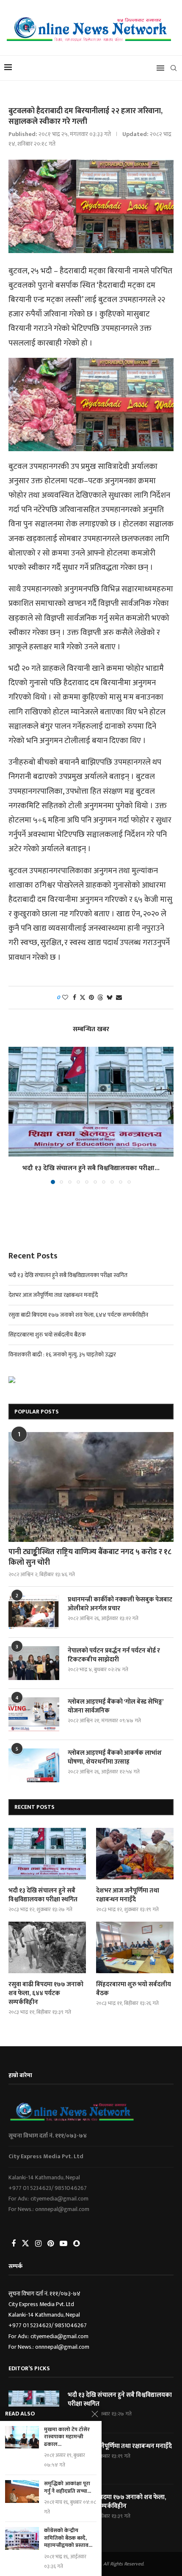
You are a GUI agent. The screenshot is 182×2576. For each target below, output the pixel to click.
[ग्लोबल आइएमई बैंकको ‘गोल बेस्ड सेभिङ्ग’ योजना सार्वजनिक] (34, 1714)
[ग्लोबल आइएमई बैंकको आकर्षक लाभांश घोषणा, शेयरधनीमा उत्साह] (34, 1765)
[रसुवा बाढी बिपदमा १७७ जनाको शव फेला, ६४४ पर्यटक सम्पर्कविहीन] (47, 1947)
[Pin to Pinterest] (91, 998)
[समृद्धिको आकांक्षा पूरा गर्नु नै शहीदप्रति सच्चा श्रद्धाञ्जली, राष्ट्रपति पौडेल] (22, 2491)
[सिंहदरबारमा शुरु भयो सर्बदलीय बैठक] (135, 1947)
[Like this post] (65, 998)
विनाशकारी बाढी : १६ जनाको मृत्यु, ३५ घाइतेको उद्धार (62, 1355)
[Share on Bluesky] (110, 998)
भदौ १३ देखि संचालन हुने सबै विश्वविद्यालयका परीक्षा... (91, 1168)
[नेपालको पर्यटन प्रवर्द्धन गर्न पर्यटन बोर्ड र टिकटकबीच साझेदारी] (34, 1663)
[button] (16, 1115)
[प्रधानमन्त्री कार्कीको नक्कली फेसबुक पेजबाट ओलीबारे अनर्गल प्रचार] (34, 1612)
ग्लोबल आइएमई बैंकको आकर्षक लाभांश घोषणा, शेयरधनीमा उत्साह (115, 1757)
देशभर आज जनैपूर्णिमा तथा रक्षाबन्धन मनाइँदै (53, 1295)
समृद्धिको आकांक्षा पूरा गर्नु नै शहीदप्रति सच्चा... (68, 2488)
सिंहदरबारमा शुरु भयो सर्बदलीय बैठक (47, 1335)
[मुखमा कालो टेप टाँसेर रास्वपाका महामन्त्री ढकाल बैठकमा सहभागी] (22, 2437)
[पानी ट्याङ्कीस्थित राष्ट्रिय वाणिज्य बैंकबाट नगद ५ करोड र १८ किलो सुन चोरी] (91, 1487)
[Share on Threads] (100, 998)
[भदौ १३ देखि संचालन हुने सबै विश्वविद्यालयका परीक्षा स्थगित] (91, 1102)
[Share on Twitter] (83, 998)
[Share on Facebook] (74, 998)
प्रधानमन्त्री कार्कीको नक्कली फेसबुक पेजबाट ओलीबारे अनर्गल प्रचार (120, 1604)
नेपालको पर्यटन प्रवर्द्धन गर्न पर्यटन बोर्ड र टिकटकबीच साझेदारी (114, 1655)
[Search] (174, 68)
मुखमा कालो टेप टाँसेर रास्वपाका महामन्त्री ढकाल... (67, 2437)
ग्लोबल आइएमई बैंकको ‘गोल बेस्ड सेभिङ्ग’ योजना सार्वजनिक (116, 1706)
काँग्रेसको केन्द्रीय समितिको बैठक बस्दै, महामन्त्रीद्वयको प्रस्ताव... (68, 2538)
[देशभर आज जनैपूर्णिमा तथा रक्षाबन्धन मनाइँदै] (135, 1854)
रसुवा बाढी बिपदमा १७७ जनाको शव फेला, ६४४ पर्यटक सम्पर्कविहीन (78, 1315)
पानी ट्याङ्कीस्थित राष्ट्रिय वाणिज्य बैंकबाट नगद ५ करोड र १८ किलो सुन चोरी (90, 1558)
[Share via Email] (119, 998)
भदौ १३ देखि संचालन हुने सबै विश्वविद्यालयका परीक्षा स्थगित (68, 1275)
